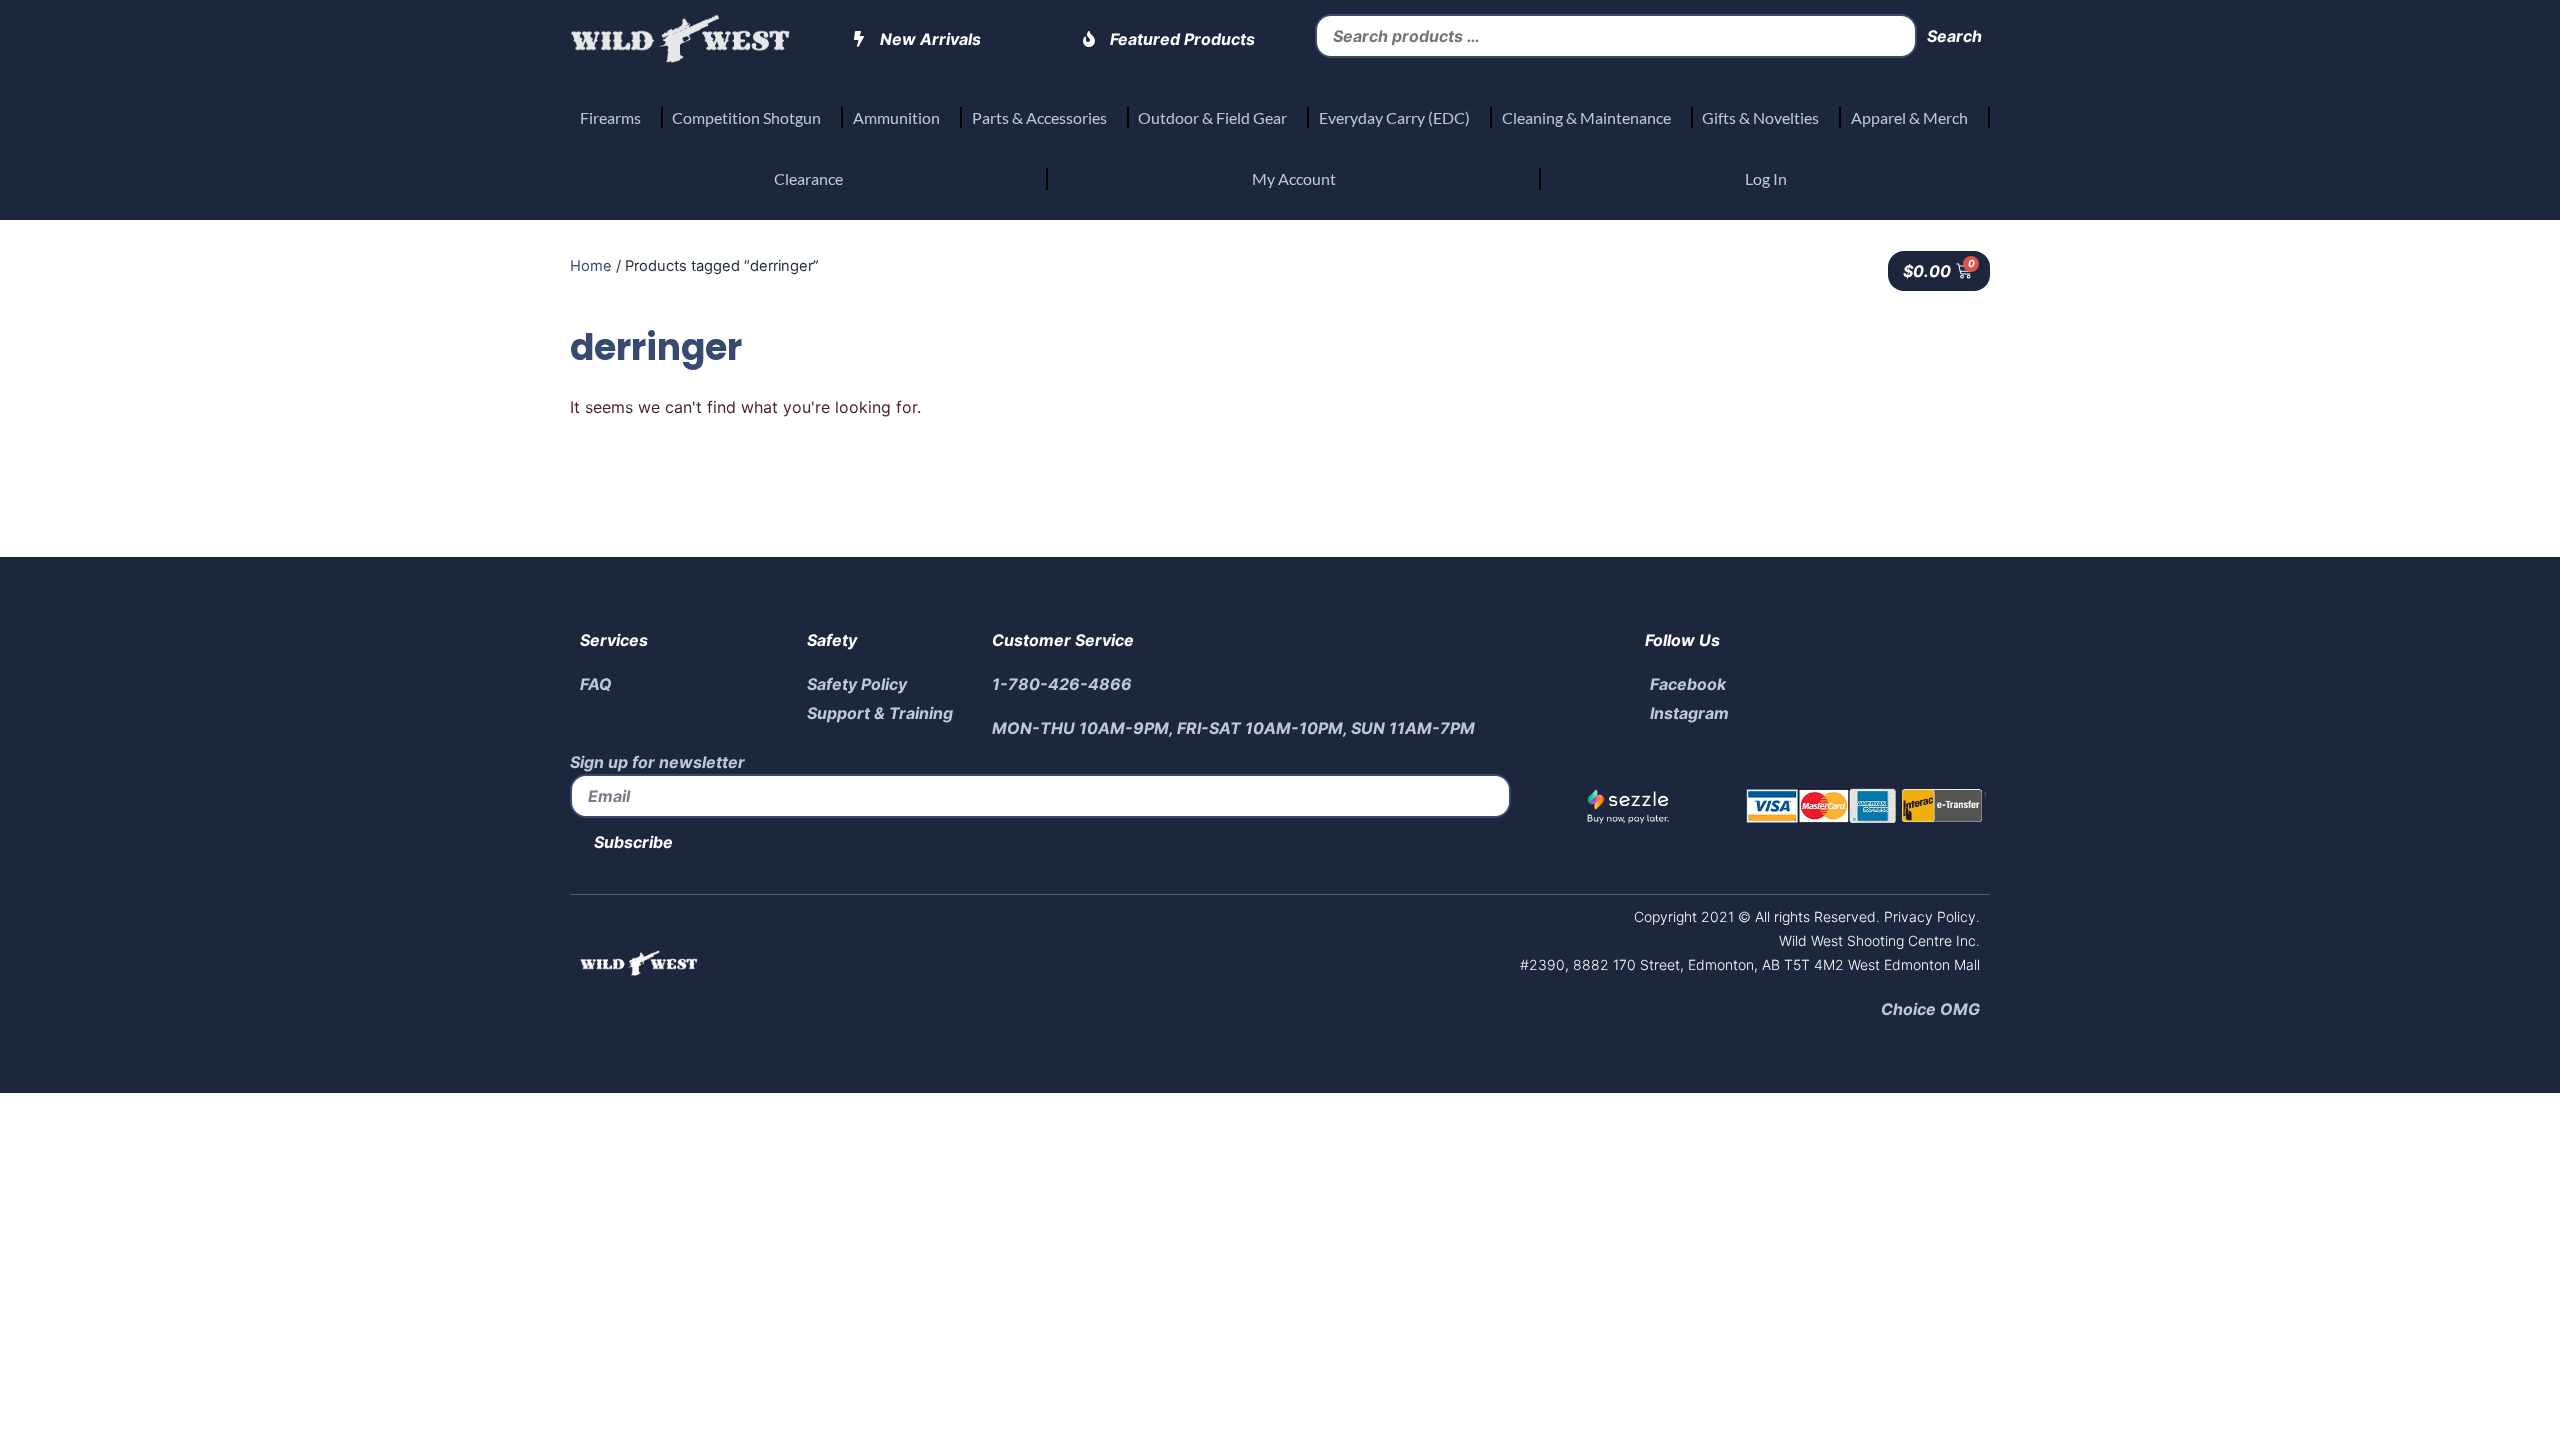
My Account (1294, 178)
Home (591, 266)
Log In (1766, 178)
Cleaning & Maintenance (1586, 117)
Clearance (808, 178)
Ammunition (896, 117)
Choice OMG (1930, 1009)
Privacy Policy (1928, 916)
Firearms (610, 117)
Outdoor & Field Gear (1212, 117)
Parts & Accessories (1039, 117)
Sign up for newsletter (657, 762)
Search (1954, 36)
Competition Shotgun (746, 117)
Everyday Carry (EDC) (1394, 117)
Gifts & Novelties (1760, 117)
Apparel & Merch (1909, 117)
